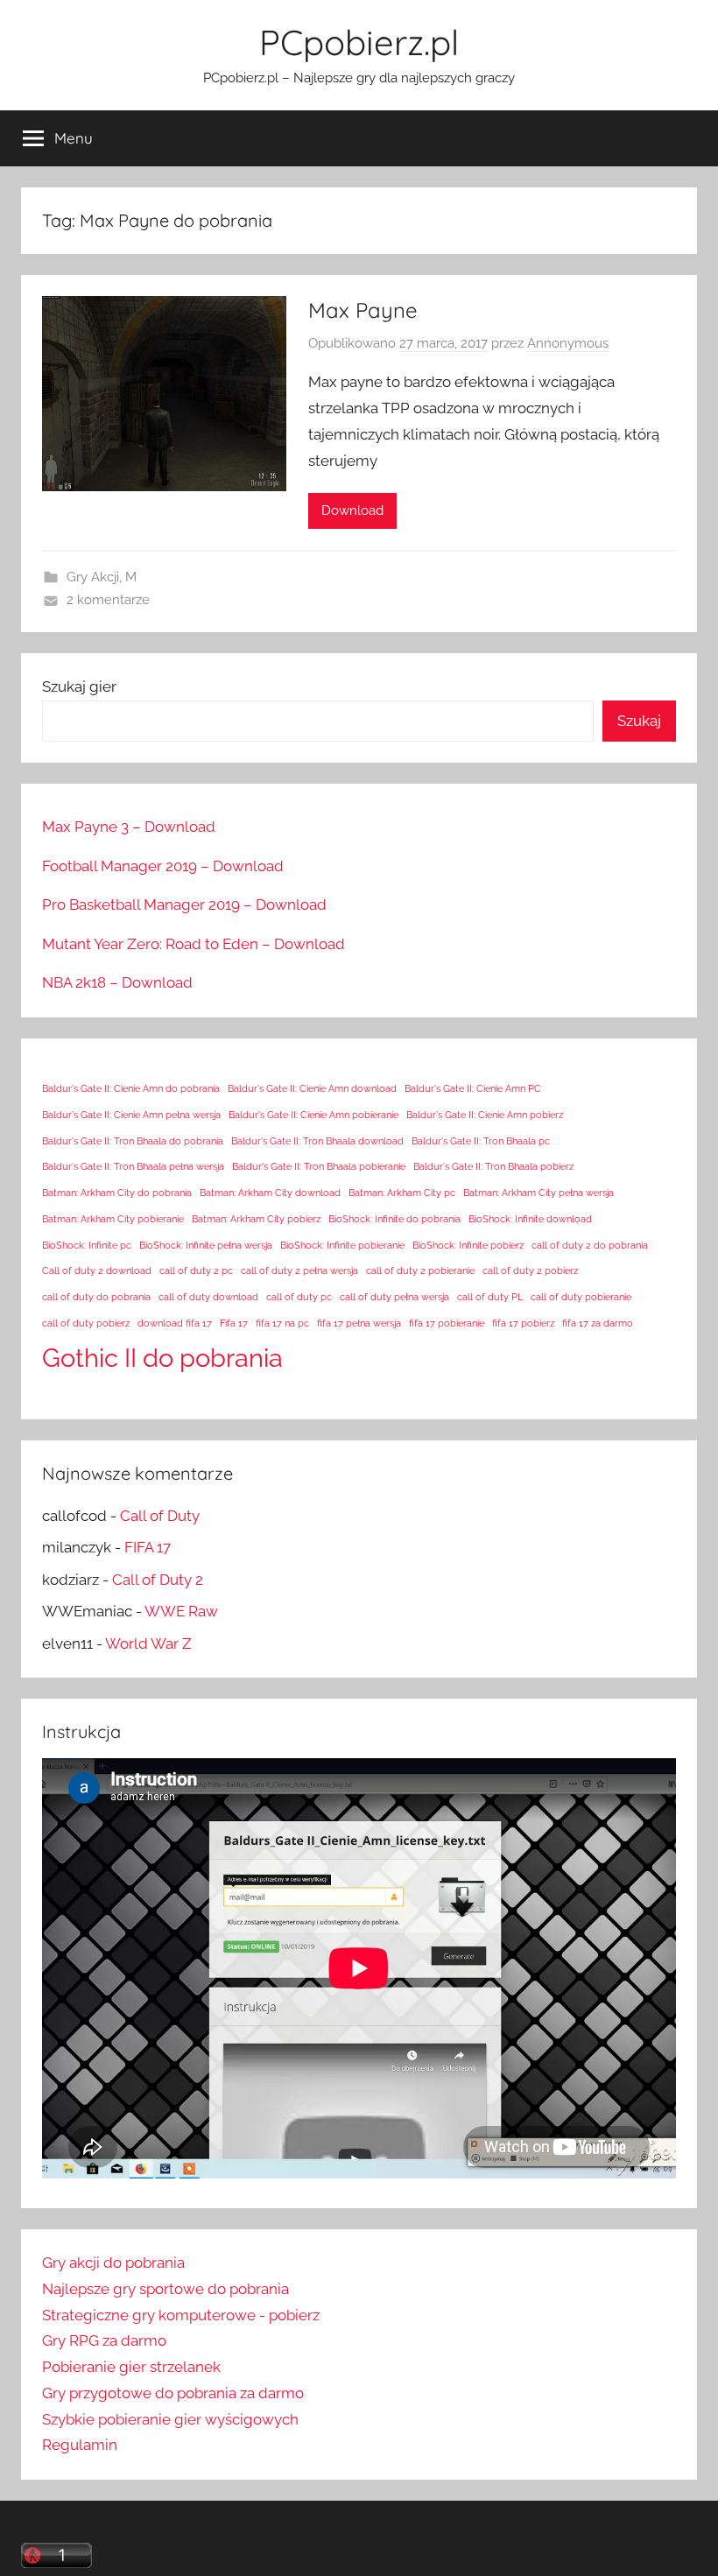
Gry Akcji (93, 577)
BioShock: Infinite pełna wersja (206, 1245)
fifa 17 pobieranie (447, 1323)
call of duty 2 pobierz (530, 1270)
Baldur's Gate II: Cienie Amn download (312, 1088)
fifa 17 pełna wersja (359, 1323)
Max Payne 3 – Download (129, 827)
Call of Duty (160, 1516)
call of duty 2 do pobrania (590, 1245)
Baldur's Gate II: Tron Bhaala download (317, 1141)
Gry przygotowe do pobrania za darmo (173, 2393)
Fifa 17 (234, 1323)
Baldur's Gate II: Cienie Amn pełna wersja (131, 1115)
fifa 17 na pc (282, 1323)
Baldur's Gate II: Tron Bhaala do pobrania (133, 1141)
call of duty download (208, 1297)
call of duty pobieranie (581, 1297)
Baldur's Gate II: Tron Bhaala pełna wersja (133, 1166)
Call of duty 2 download (97, 1270)
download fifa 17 (175, 1323)
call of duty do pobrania (96, 1297)
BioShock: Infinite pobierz (468, 1245)
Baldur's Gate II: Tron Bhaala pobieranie (319, 1166)
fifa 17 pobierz (523, 1323)
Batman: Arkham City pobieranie (113, 1219)
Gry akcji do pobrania (113, 2263)
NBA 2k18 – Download (117, 982)
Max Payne (363, 310)
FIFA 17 (148, 1547)
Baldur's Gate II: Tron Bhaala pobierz (493, 1166)
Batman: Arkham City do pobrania (117, 1193)
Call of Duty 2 (158, 1580)
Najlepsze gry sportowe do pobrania (165, 2289)
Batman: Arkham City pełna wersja (538, 1193)
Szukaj (639, 721)
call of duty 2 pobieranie (420, 1270)
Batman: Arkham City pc (402, 1193)
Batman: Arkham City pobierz (256, 1219)
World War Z (148, 1643)
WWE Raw (181, 1611)
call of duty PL (490, 1297)
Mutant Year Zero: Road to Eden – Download (194, 944)
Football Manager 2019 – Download (163, 866)
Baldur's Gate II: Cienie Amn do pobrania (131, 1088)
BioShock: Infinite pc (87, 1245)
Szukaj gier (79, 686)
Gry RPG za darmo (104, 2340)
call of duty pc (299, 1297)
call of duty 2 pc (196, 1270)
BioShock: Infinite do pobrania (394, 1219)
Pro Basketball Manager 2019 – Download (184, 904)
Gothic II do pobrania (162, 1358)
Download (352, 510)
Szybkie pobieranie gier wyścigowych (170, 2419)
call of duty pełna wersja (394, 1297)
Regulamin (80, 2445)
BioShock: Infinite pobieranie (342, 1245)
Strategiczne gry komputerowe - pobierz (181, 2315)
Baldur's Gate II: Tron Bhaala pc (481, 1141)
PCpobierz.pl (359, 42)
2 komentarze (108, 600)
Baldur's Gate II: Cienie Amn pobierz (485, 1115)
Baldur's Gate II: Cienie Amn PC (473, 1088)
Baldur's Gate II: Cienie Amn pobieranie (313, 1115)
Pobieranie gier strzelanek (131, 2367)
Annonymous (568, 343)
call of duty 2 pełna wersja (299, 1270)
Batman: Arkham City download (270, 1193)
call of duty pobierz (86, 1323)
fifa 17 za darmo (598, 1323)
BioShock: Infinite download (530, 1219)
